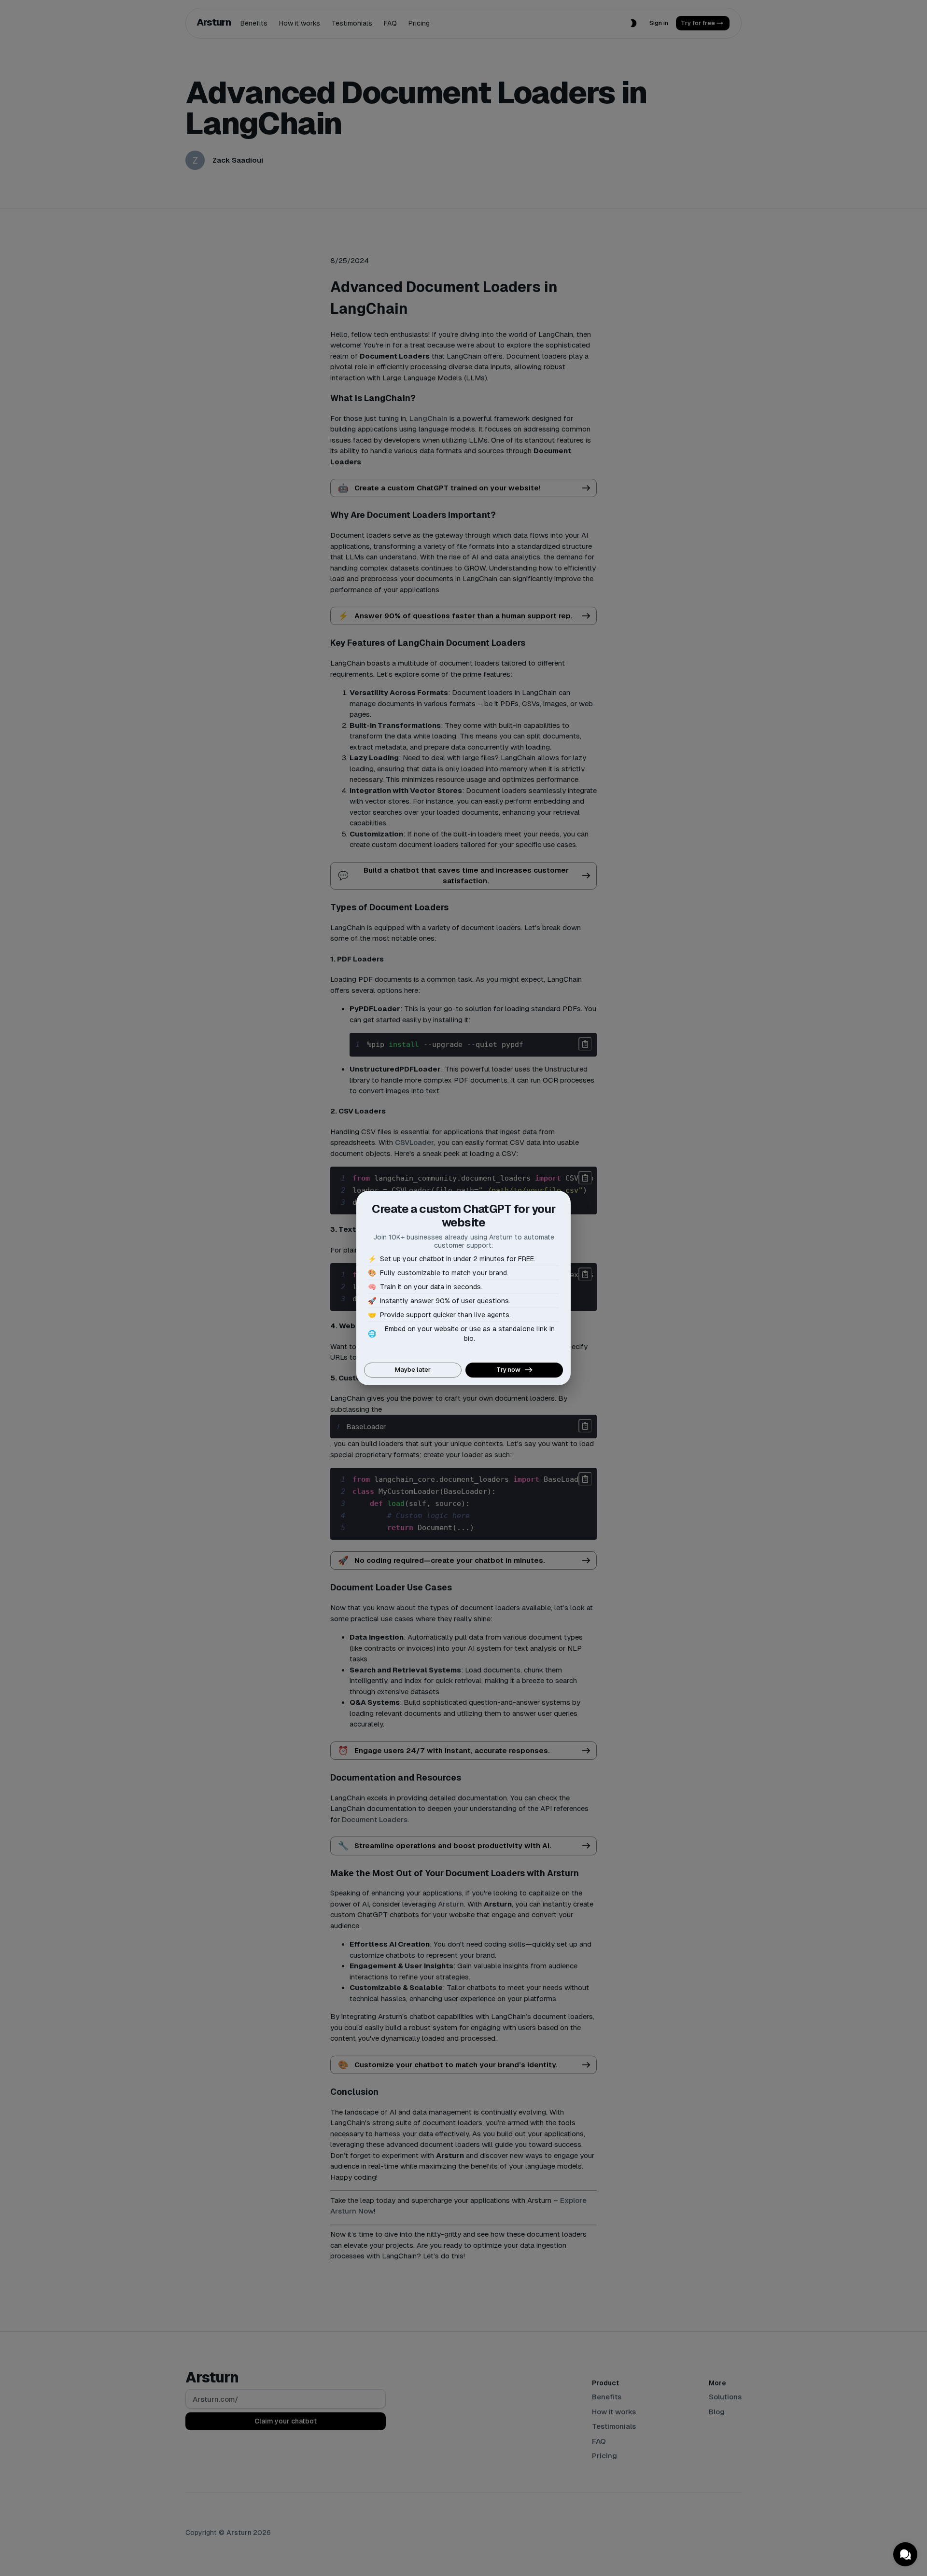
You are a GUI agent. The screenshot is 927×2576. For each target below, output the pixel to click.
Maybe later (413, 1370)
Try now (508, 1370)
